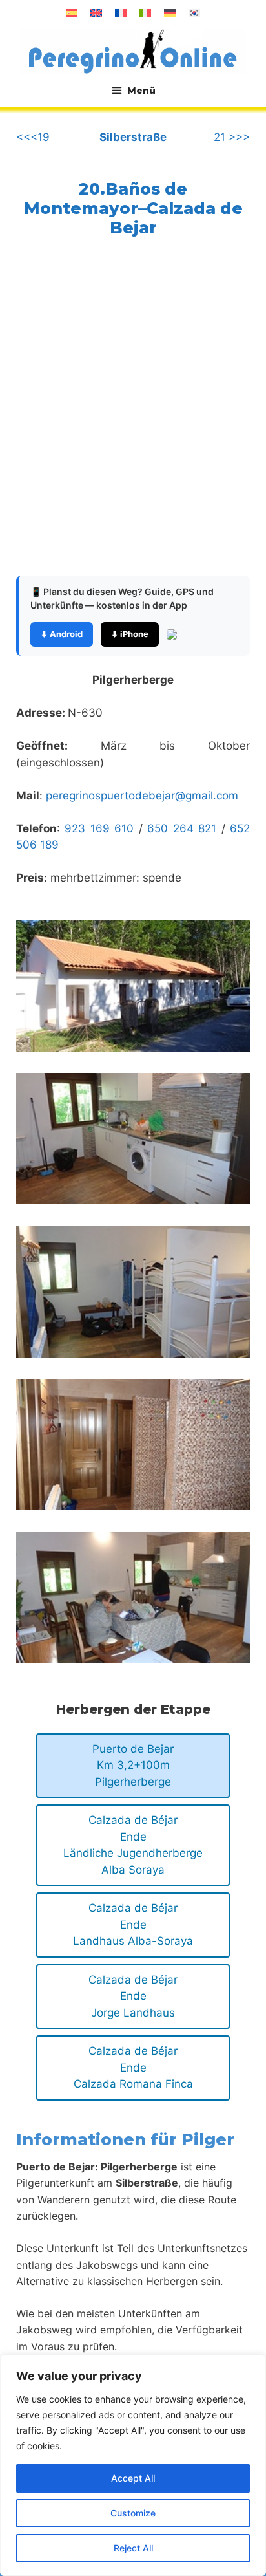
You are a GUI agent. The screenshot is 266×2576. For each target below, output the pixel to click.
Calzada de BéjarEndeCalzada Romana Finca (133, 2067)
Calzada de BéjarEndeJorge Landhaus (133, 1996)
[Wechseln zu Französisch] (121, 13)
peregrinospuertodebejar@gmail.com (142, 796)
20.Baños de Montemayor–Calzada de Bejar (133, 208)
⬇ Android (62, 634)
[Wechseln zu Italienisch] (145, 13)
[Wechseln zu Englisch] (96, 13)
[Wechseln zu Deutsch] (170, 13)
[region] (133, 2465)
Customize (133, 2513)
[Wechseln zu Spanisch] (72, 13)
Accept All (133, 2478)
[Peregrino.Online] (133, 51)
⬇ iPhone (130, 634)
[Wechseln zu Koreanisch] (194, 13)
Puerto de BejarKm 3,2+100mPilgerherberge (133, 1765)
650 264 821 (182, 828)
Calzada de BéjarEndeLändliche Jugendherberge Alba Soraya (133, 1845)
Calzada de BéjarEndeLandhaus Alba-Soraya (133, 1924)
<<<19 (33, 137)
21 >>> (232, 137)
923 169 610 (99, 828)
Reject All (133, 2548)
